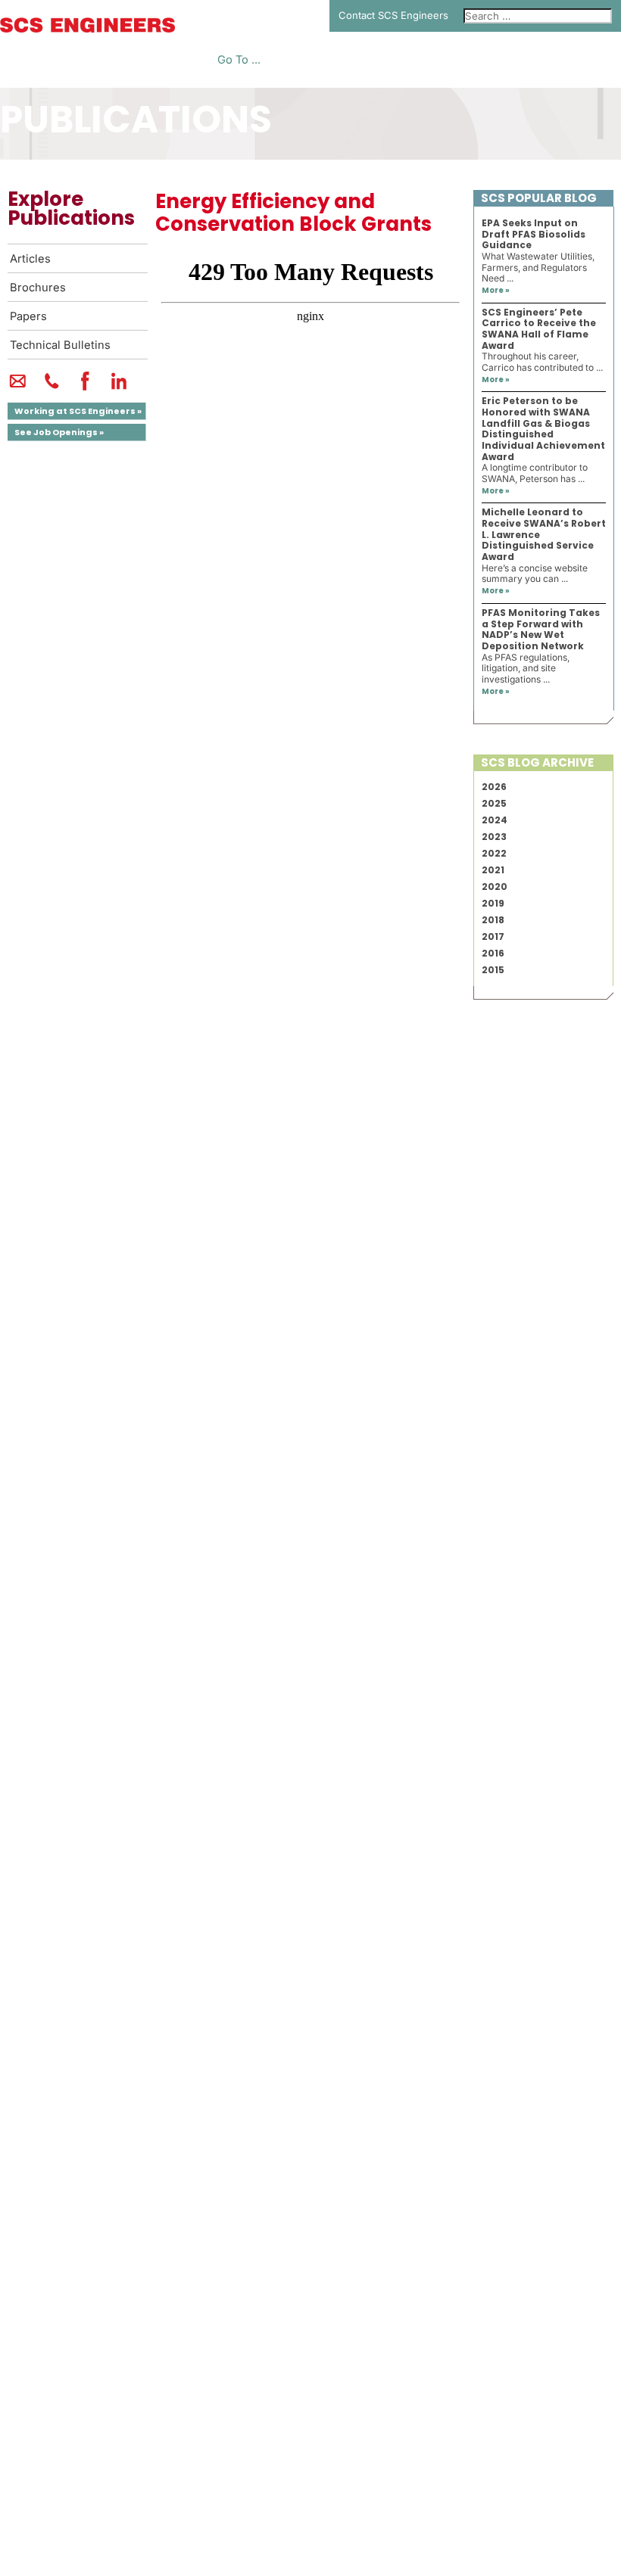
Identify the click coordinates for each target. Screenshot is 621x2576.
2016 (493, 953)
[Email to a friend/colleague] (18, 387)
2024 (495, 820)
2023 (494, 837)
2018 (493, 920)
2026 (494, 787)
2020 (495, 887)
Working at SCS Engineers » (78, 411)
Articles (30, 259)
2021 (493, 870)
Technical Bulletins (60, 345)
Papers (28, 316)
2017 (493, 936)
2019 (493, 903)
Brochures (38, 288)
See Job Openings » (59, 432)
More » (496, 290)
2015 (493, 970)
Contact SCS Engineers (393, 15)
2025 (494, 803)
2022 (494, 853)
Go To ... (239, 60)
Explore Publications (71, 208)
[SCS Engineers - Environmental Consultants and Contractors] (87, 29)
